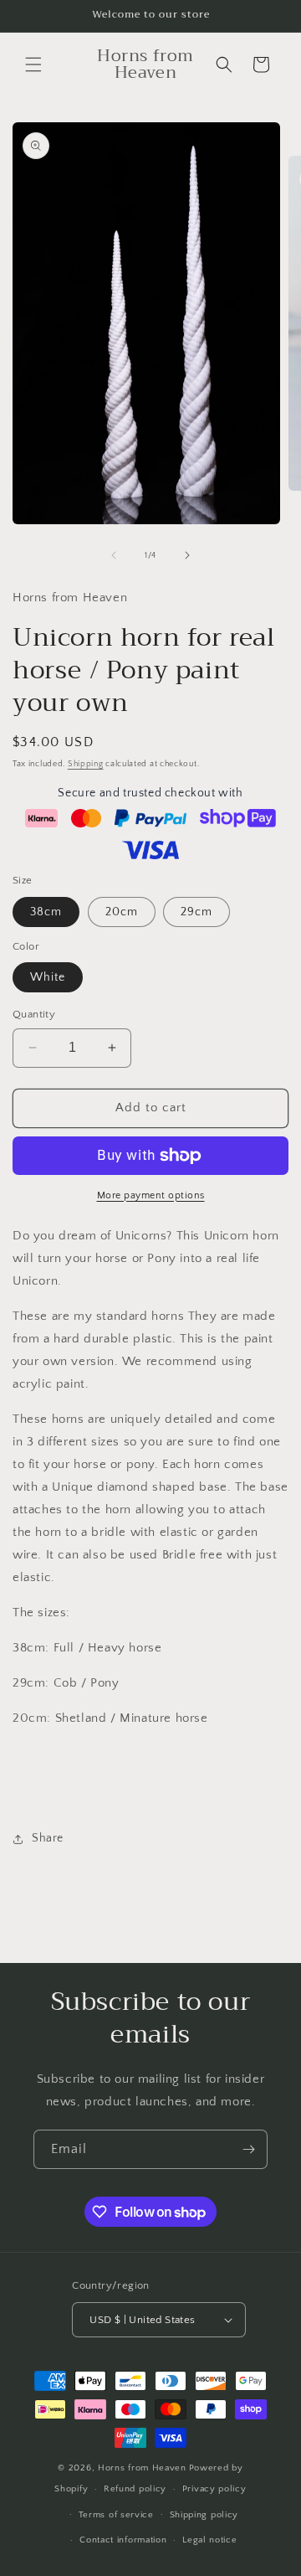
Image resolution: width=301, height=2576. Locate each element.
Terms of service (116, 2515)
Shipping (86, 764)
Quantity (34, 1014)
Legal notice (209, 2540)
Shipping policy (204, 2515)
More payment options (151, 1195)
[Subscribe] (248, 2149)
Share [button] (48, 1838)
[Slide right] (187, 555)
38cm (46, 912)
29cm (196, 912)
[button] (33, 64)
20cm (122, 912)
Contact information (123, 2540)
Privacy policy (214, 2489)
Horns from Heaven (142, 2468)
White (48, 977)
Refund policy (135, 2489)
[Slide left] (114, 555)
